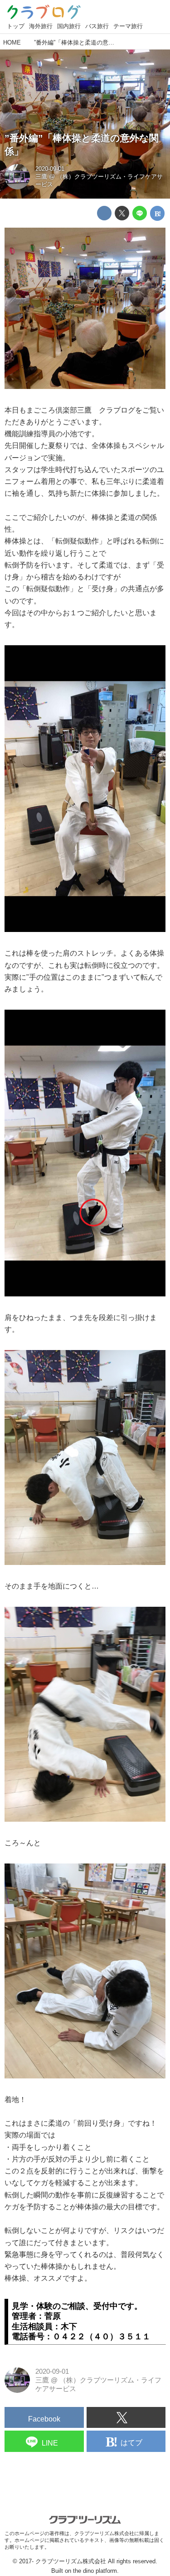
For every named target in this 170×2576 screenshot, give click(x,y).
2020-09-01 (50, 169)
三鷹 (41, 177)
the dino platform (95, 2571)
